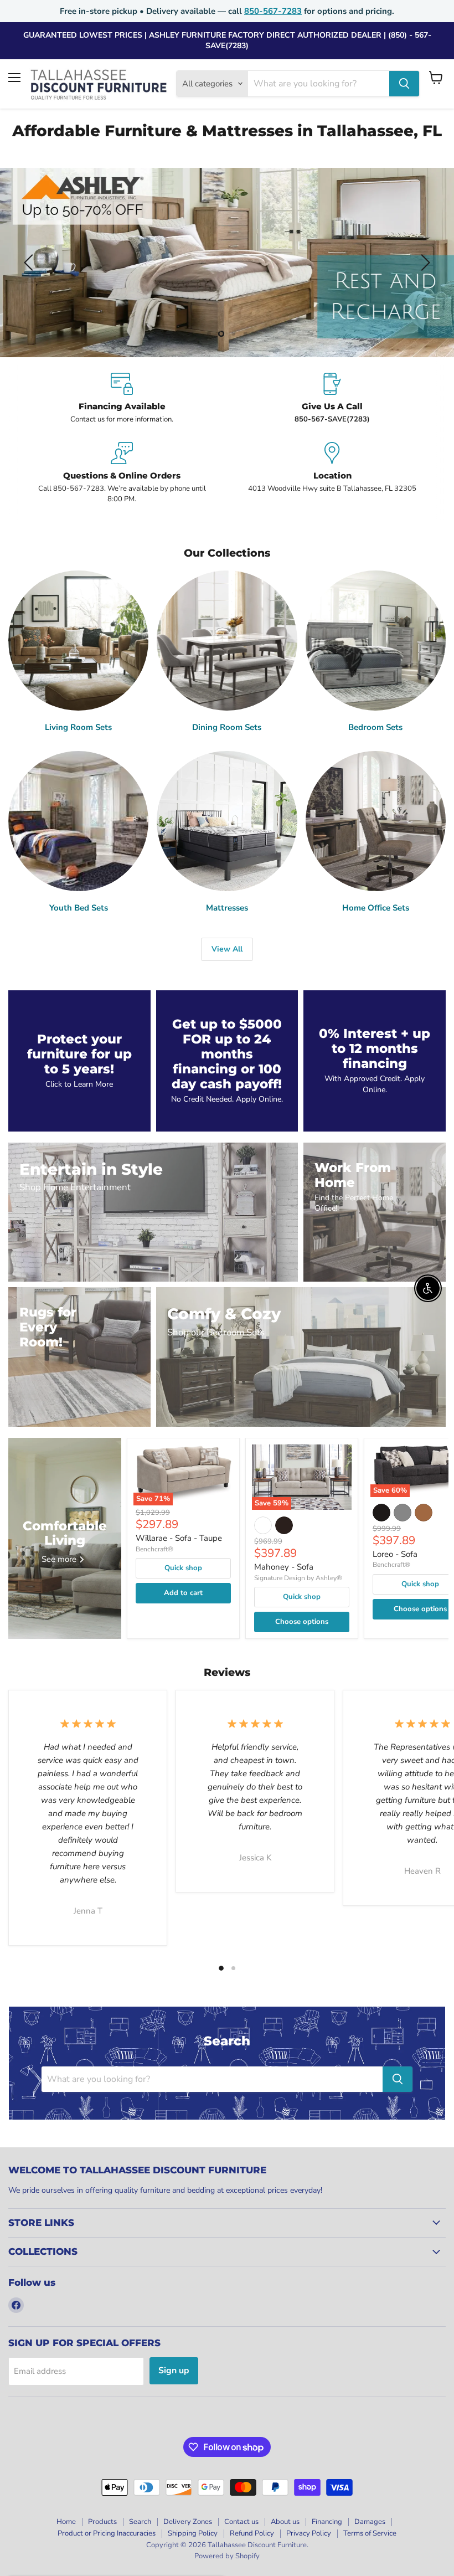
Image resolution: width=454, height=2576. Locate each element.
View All (227, 949)
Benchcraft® (154, 1549)
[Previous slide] (30, 263)
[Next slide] (424, 263)
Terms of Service (370, 2533)
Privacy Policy (309, 2533)
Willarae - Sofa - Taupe (179, 1538)
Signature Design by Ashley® (298, 1578)
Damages (370, 2522)
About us (285, 2522)
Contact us (241, 2522)
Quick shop (183, 1568)
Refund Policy (252, 2533)
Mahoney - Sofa (284, 1567)
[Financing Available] (122, 399)
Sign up (174, 2371)
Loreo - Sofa (395, 1554)
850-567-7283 (273, 11)
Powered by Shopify (227, 2556)
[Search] (404, 84)
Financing (327, 2522)
